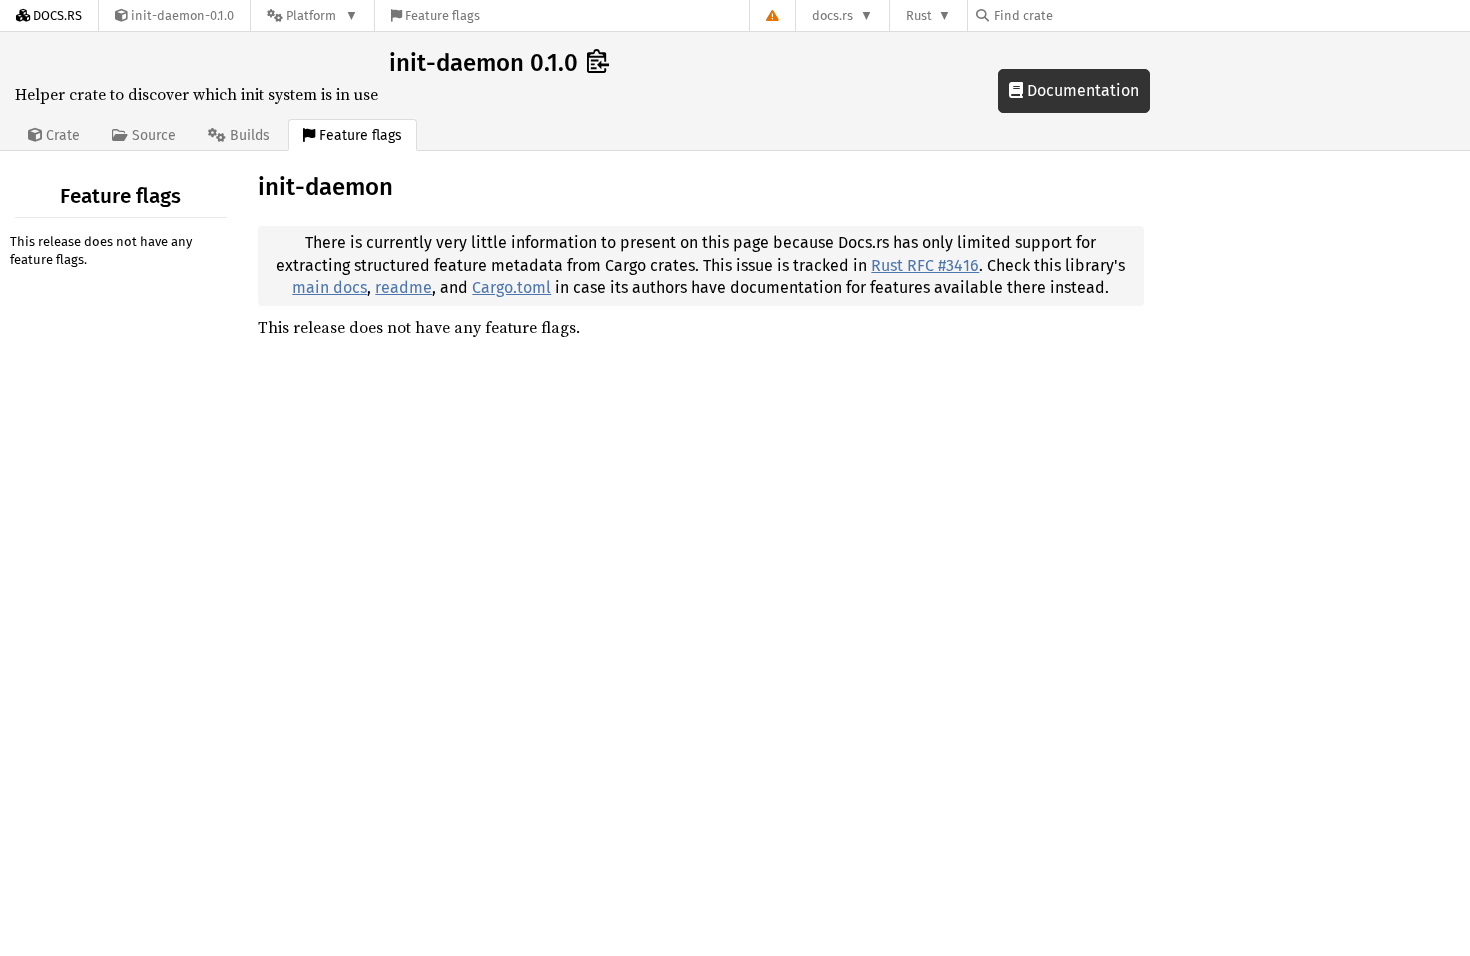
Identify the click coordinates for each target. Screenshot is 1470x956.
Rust (919, 15)
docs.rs (832, 15)
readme (403, 287)
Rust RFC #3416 (925, 265)
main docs (329, 287)
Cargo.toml (511, 287)
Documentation (1081, 90)
